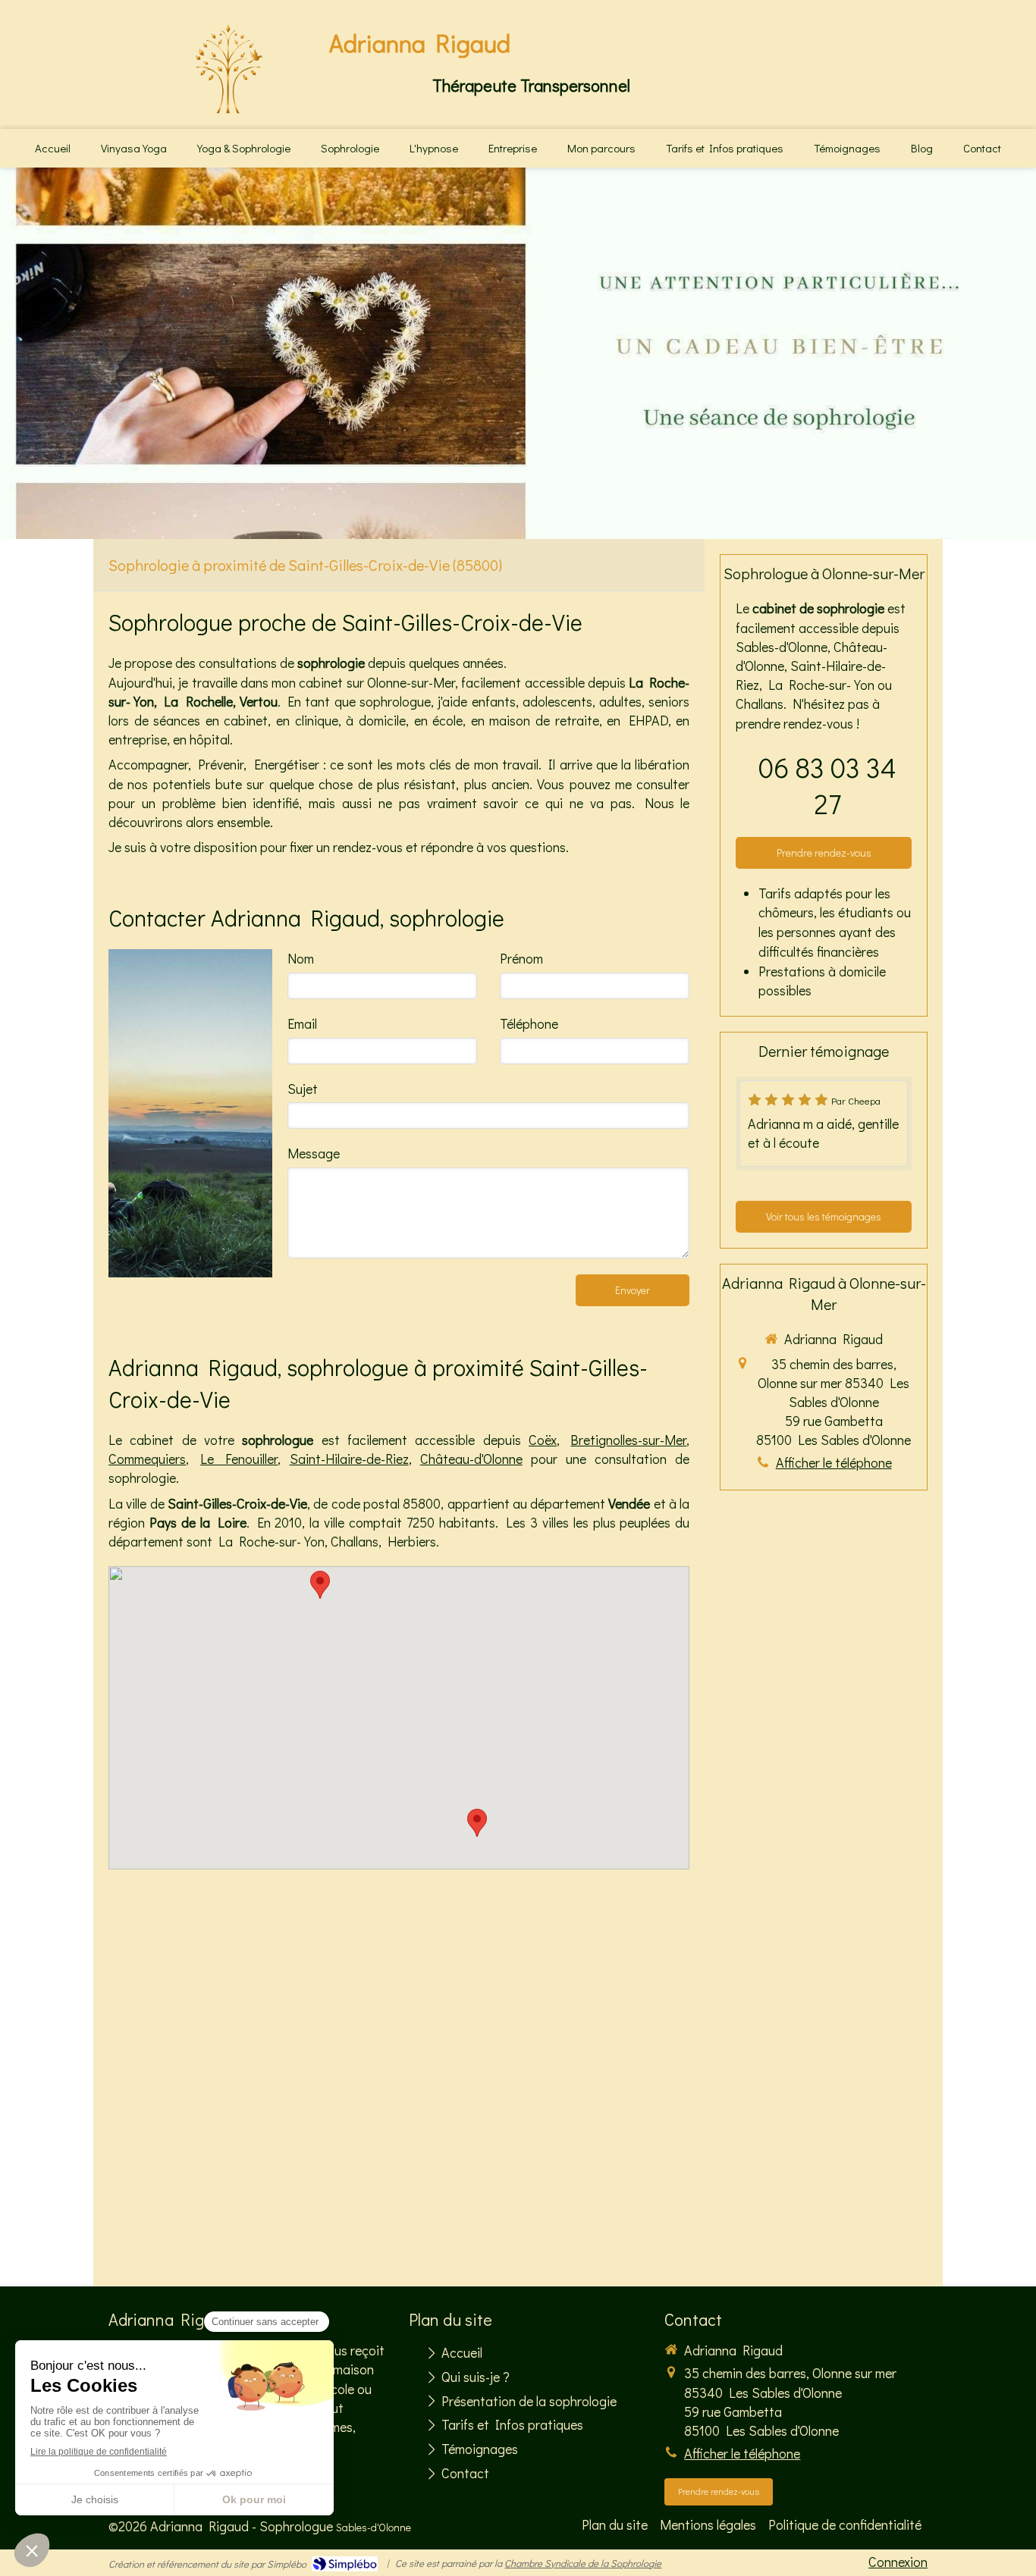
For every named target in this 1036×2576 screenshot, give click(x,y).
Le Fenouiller (239, 1459)
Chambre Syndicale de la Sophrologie (583, 2563)
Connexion (898, 2562)
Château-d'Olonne (471, 1459)
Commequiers (147, 1459)
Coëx (543, 1440)
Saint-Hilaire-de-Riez (349, 1459)
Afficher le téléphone (834, 1462)
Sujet (303, 1089)
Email (302, 1023)
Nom (301, 958)
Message (314, 1153)
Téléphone (529, 1023)
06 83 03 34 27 (827, 785)
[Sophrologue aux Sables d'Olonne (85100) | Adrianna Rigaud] (228, 71)
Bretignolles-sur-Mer (628, 1440)
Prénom (521, 958)
